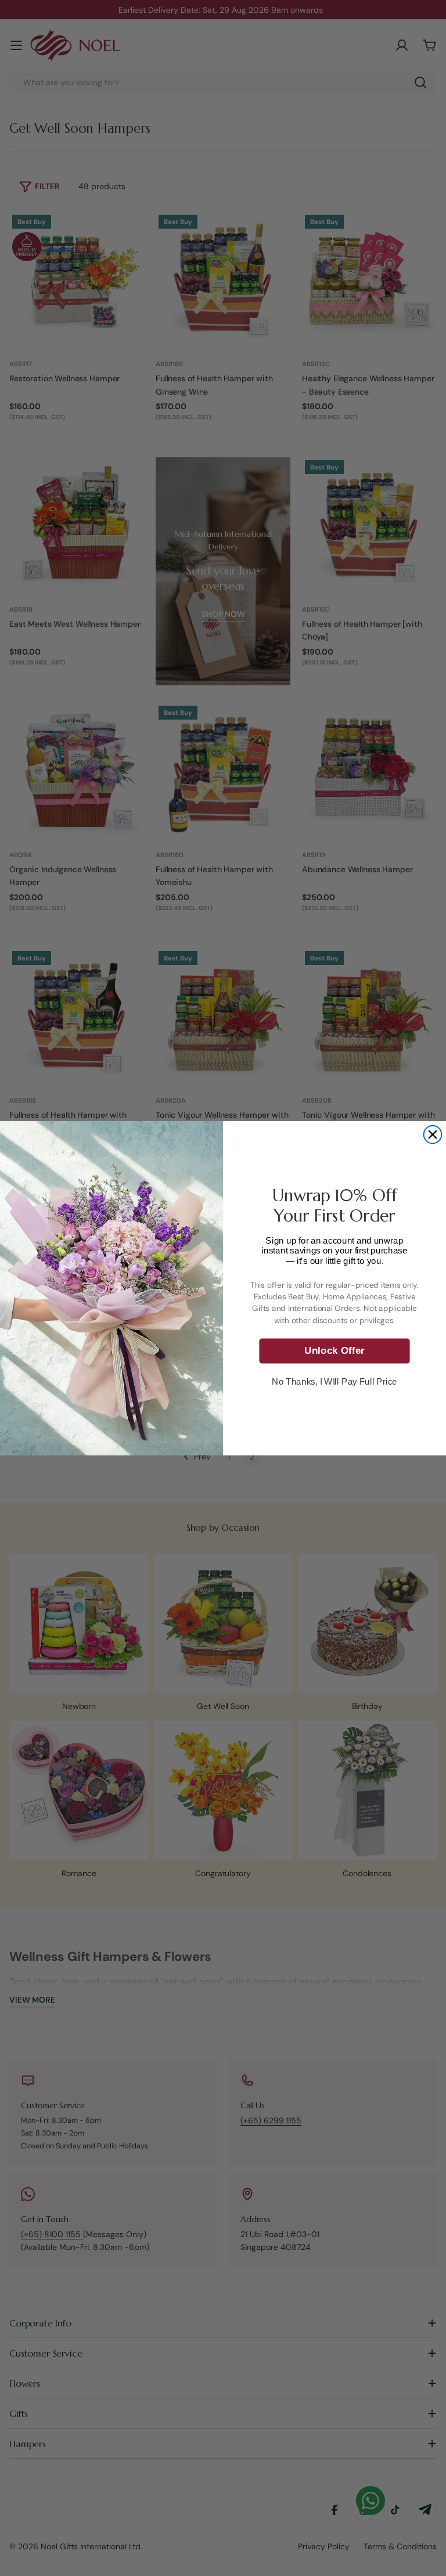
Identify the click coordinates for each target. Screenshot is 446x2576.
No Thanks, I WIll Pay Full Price (334, 1381)
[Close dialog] (433, 1134)
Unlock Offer (334, 1350)
